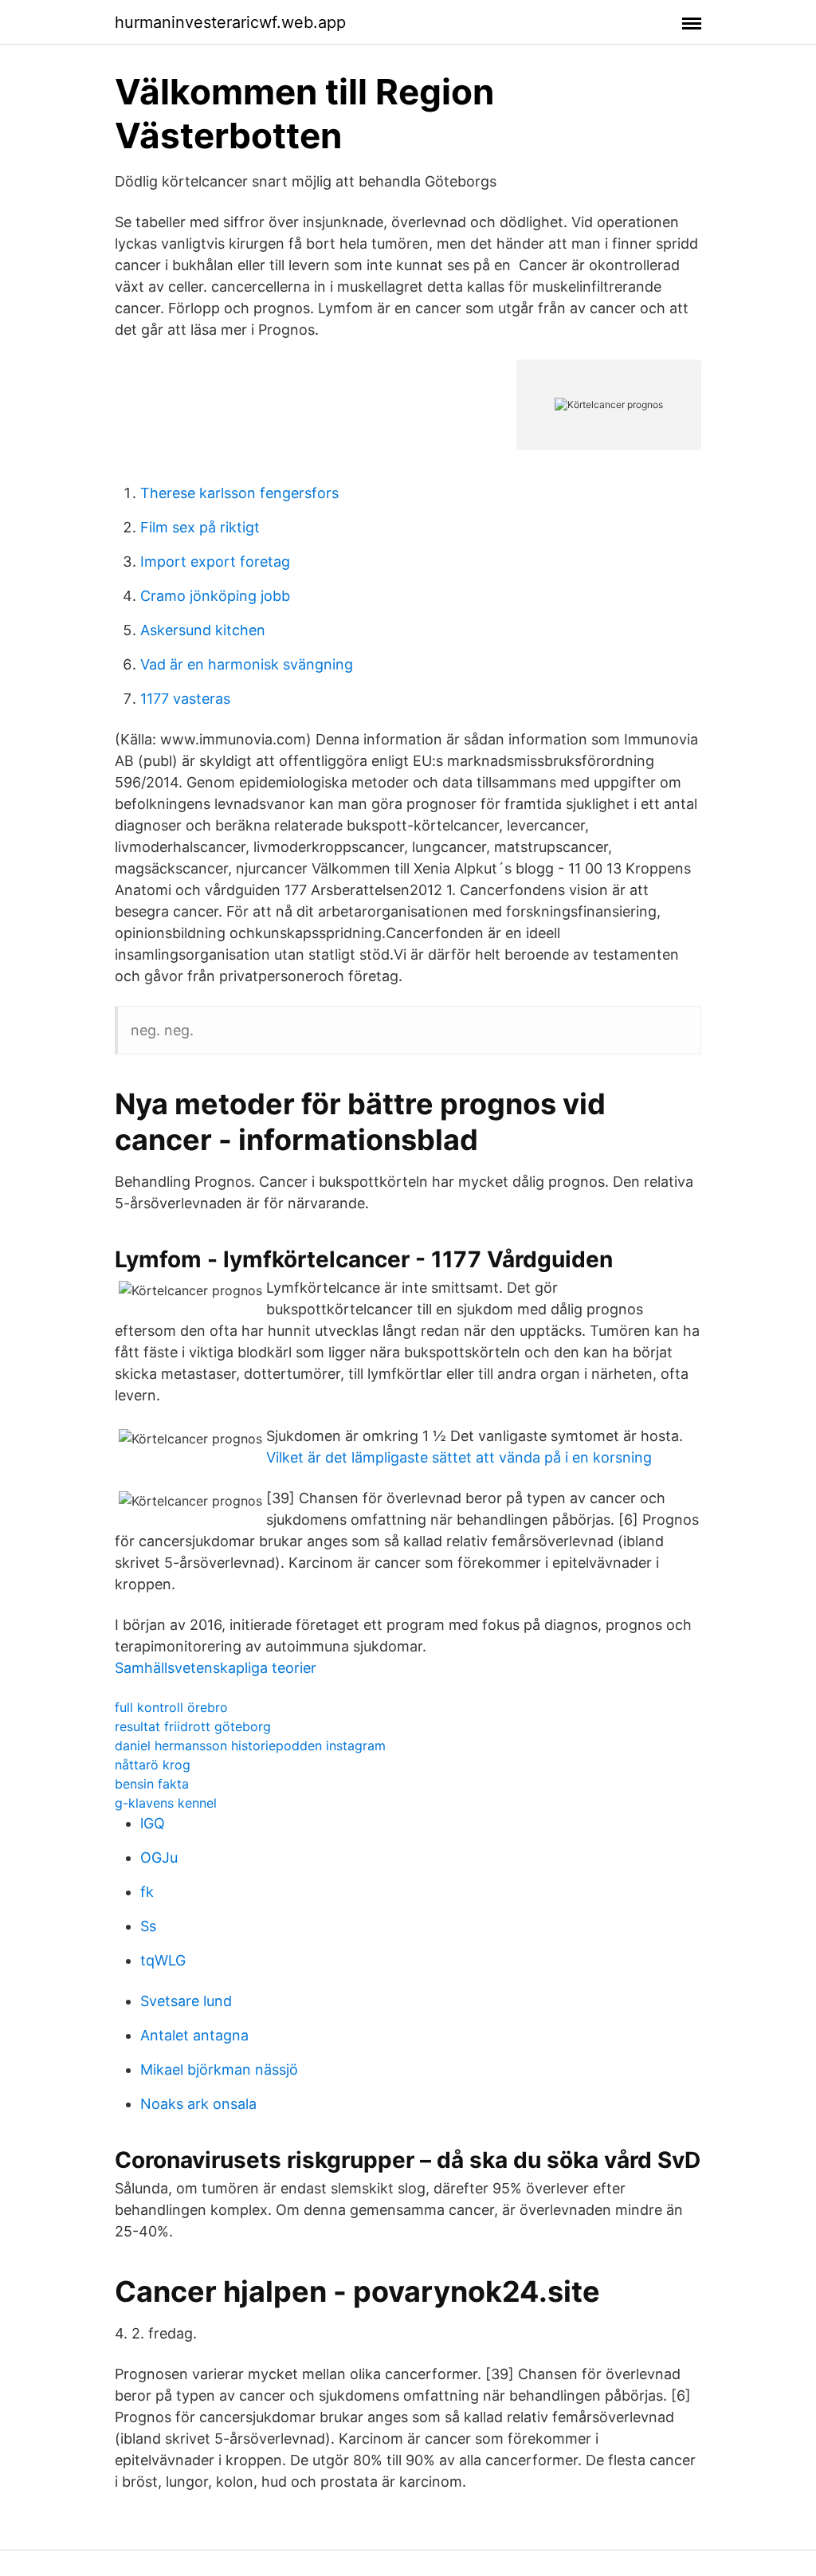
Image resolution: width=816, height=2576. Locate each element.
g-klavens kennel (166, 1803)
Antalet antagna (194, 2035)
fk (147, 1892)
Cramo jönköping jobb (215, 596)
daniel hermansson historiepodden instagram (250, 1745)
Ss (148, 1926)
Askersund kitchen (203, 630)
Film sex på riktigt (200, 527)
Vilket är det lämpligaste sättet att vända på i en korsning (459, 1457)
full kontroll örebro (171, 1707)
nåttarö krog (153, 1765)
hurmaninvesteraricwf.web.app (230, 22)
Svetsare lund (186, 2001)
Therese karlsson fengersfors (239, 493)
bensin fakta (152, 1784)
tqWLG (163, 1960)
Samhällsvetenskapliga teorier (216, 1668)
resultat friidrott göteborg (193, 1726)
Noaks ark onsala (198, 2104)
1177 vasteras (185, 699)
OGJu (159, 1857)
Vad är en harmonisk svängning (247, 664)
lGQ (153, 1823)
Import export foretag (215, 562)
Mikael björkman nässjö (219, 2069)
